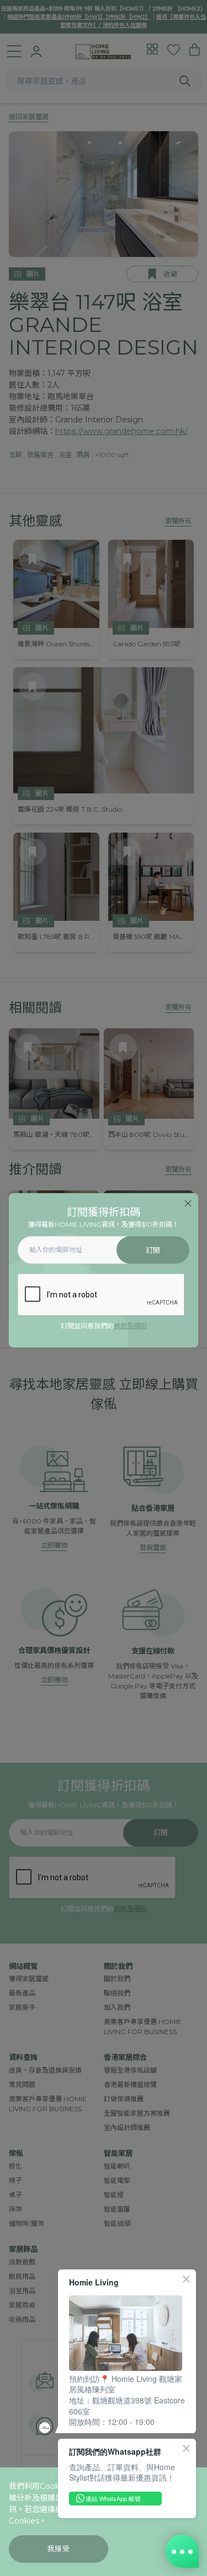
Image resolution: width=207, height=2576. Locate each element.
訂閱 (153, 1250)
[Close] (188, 1203)
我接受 (59, 2549)
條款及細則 (130, 1326)
